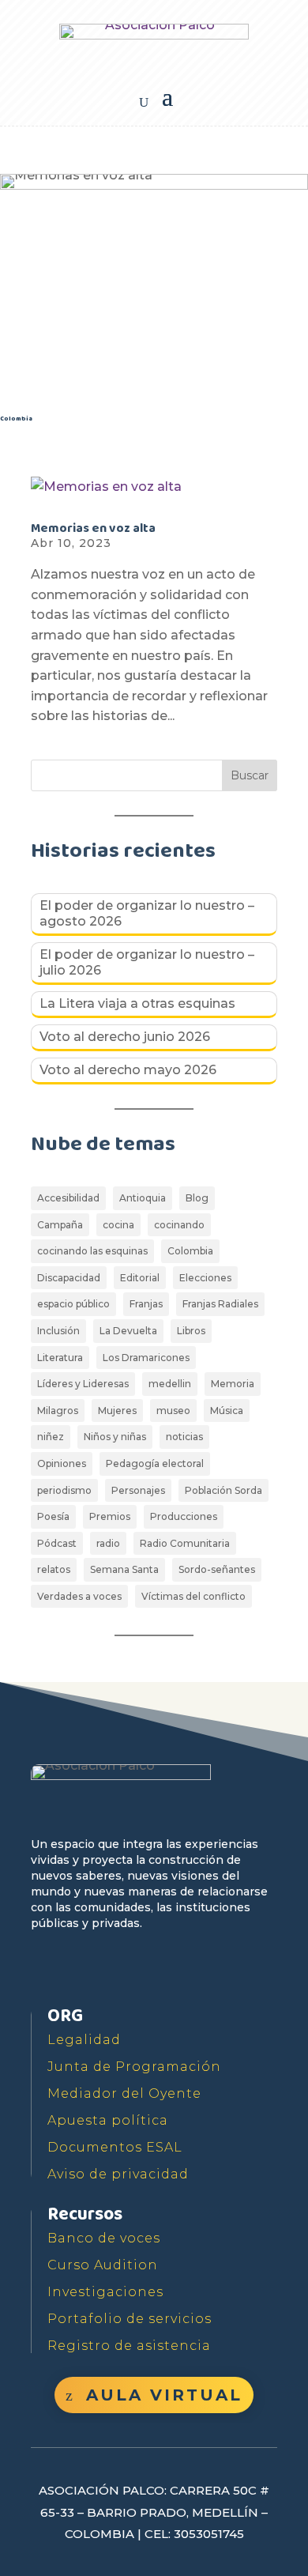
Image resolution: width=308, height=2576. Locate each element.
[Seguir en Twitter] (81, 1969)
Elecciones (205, 1278)
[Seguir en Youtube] (118, 1969)
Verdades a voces (79, 1596)
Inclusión (58, 1331)
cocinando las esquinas (92, 1251)
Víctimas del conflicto (193, 1596)
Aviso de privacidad (118, 2174)
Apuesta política (108, 2120)
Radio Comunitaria (185, 1543)
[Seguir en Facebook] (45, 1969)
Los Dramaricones (146, 1358)
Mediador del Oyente (124, 2093)
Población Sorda (223, 1490)
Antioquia (143, 1198)
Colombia (190, 1251)
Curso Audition (103, 2265)
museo (173, 1411)
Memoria (233, 1384)
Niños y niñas (115, 1437)
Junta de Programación (134, 2067)
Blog (197, 1198)
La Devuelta (128, 1331)
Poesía (53, 1516)
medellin (170, 1384)
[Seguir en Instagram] (154, 1969)
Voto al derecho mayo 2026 (128, 1070)
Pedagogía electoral (155, 1463)
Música (227, 1411)
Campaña (60, 1225)
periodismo (64, 1490)
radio (108, 1543)
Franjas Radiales (220, 1304)
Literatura (60, 1358)
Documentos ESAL (115, 2147)
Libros (191, 1331)
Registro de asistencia (129, 2346)
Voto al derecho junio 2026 (125, 1037)
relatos (54, 1569)
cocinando (179, 1225)
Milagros (58, 1411)
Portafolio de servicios (130, 2319)
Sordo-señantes (217, 1569)
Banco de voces (104, 2238)
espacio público (73, 1304)
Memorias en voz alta (93, 528)
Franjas (146, 1304)
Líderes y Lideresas (83, 1384)
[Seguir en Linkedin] (190, 1969)
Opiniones (62, 1463)
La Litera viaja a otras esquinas (137, 1003)
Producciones (184, 1516)
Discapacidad (69, 1278)
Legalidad (84, 2040)
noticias (184, 1437)
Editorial (140, 1278)
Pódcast (57, 1543)
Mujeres (117, 1411)
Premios (110, 1516)
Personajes (138, 1490)
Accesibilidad (68, 1198)
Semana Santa (124, 1569)
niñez (51, 1437)
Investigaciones (105, 2292)
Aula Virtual (164, 2395)
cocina (118, 1225)
